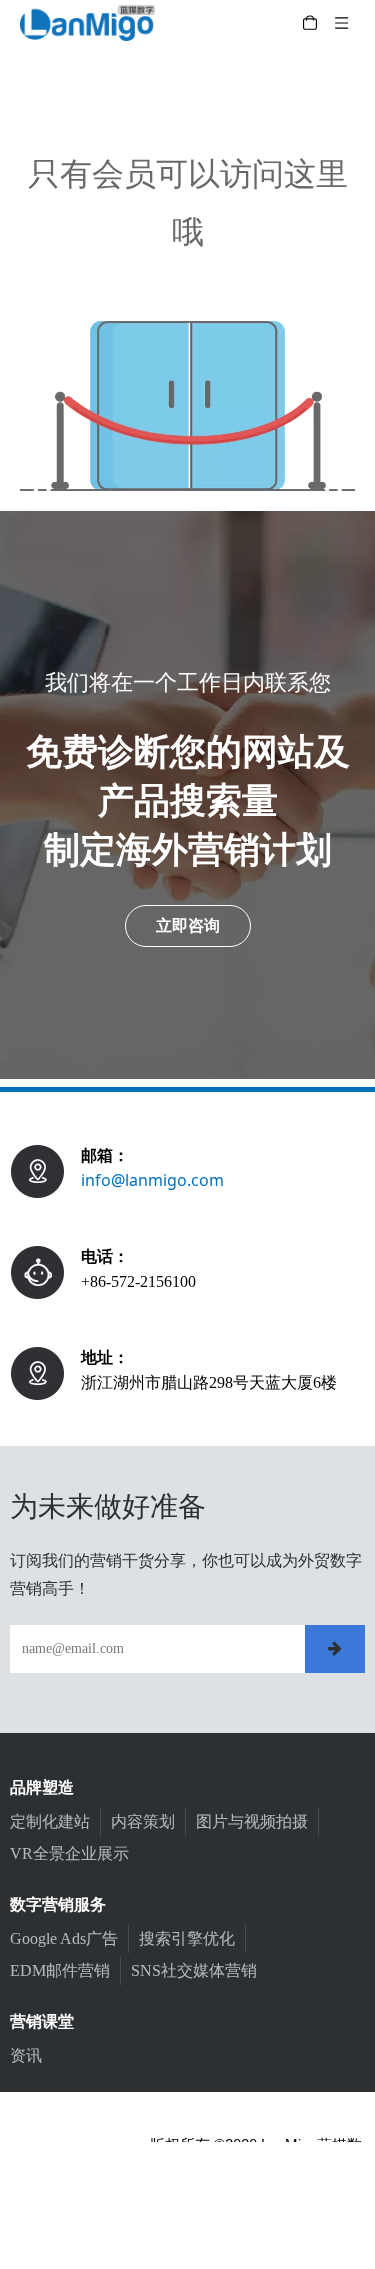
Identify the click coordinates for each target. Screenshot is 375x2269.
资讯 (26, 2055)
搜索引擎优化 (187, 1938)
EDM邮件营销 (60, 1970)
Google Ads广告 (64, 1938)
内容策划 (143, 1821)
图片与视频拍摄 (252, 1821)
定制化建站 (50, 1821)
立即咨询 (188, 925)
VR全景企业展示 (69, 1853)
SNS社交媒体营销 (194, 1970)
